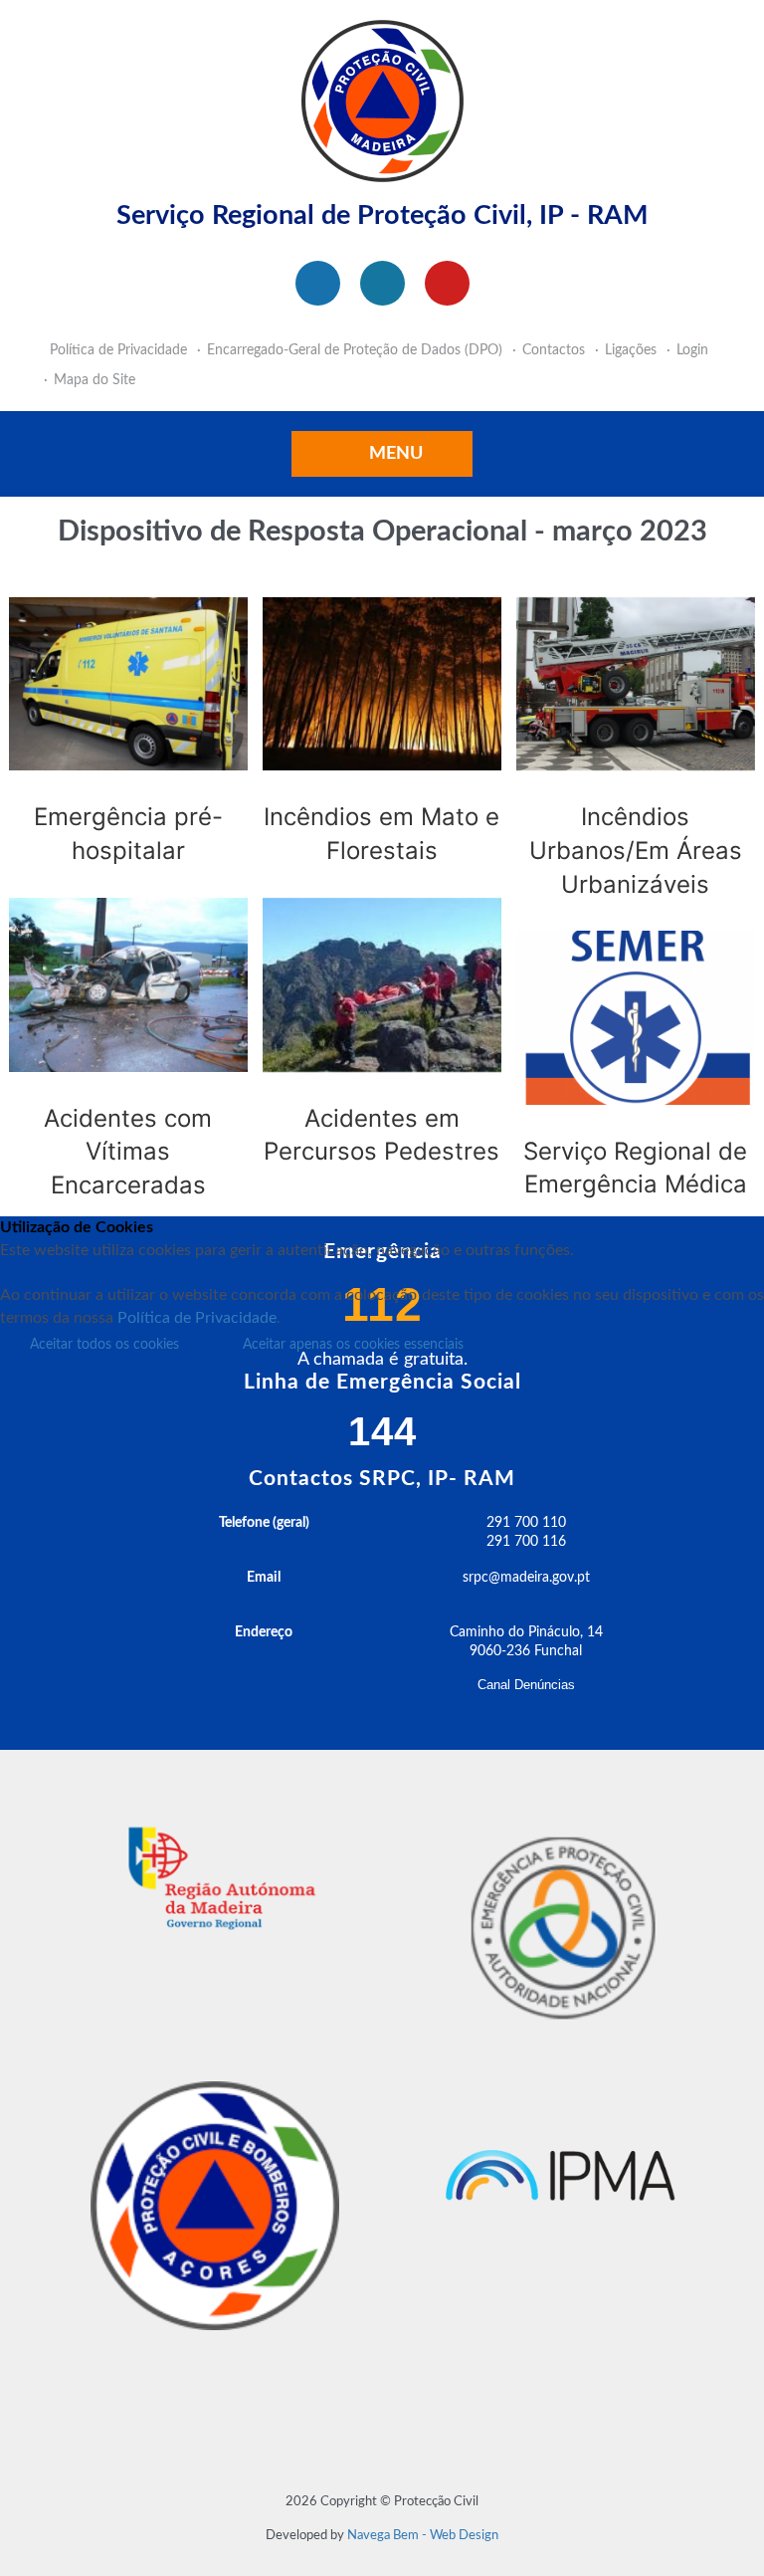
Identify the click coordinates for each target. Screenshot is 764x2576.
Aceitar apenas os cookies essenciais (353, 1345)
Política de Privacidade (197, 1318)
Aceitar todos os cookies (104, 1345)
